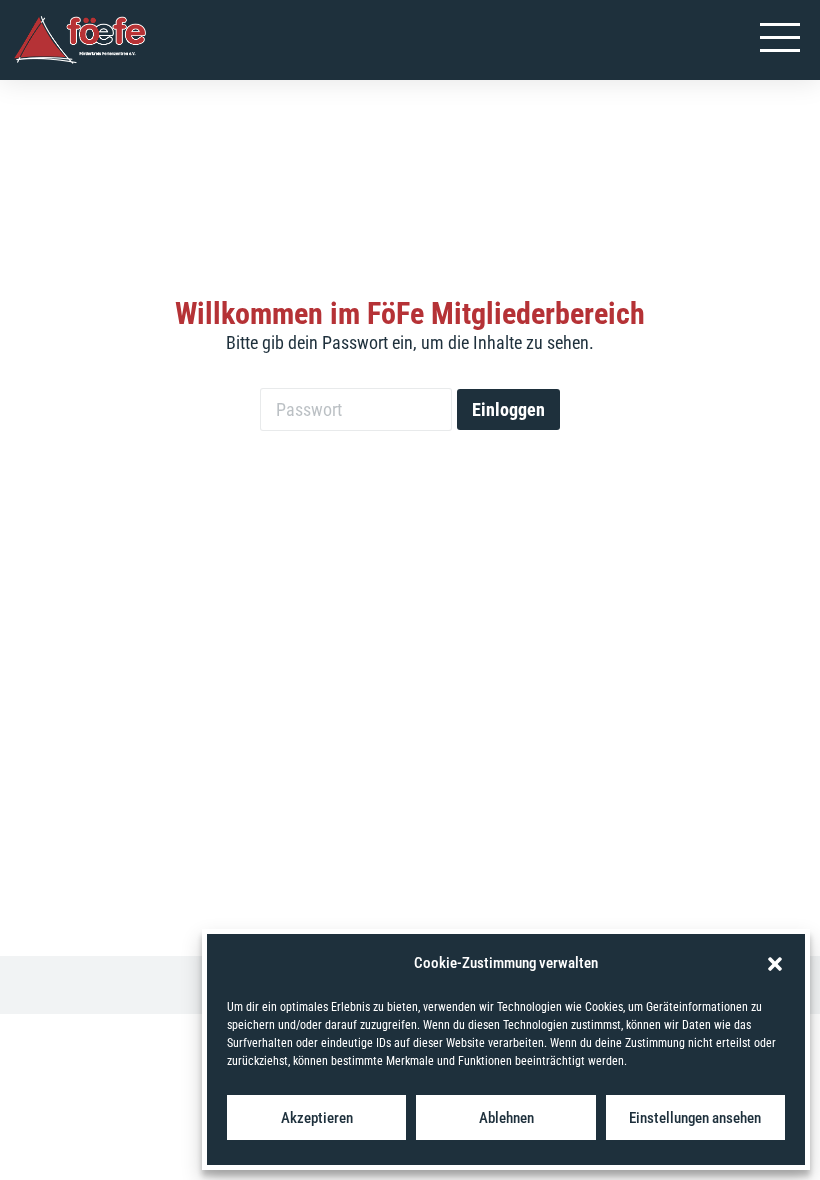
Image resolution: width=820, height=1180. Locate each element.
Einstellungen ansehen (695, 1118)
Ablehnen (506, 1118)
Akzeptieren (317, 1118)
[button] (775, 964)
